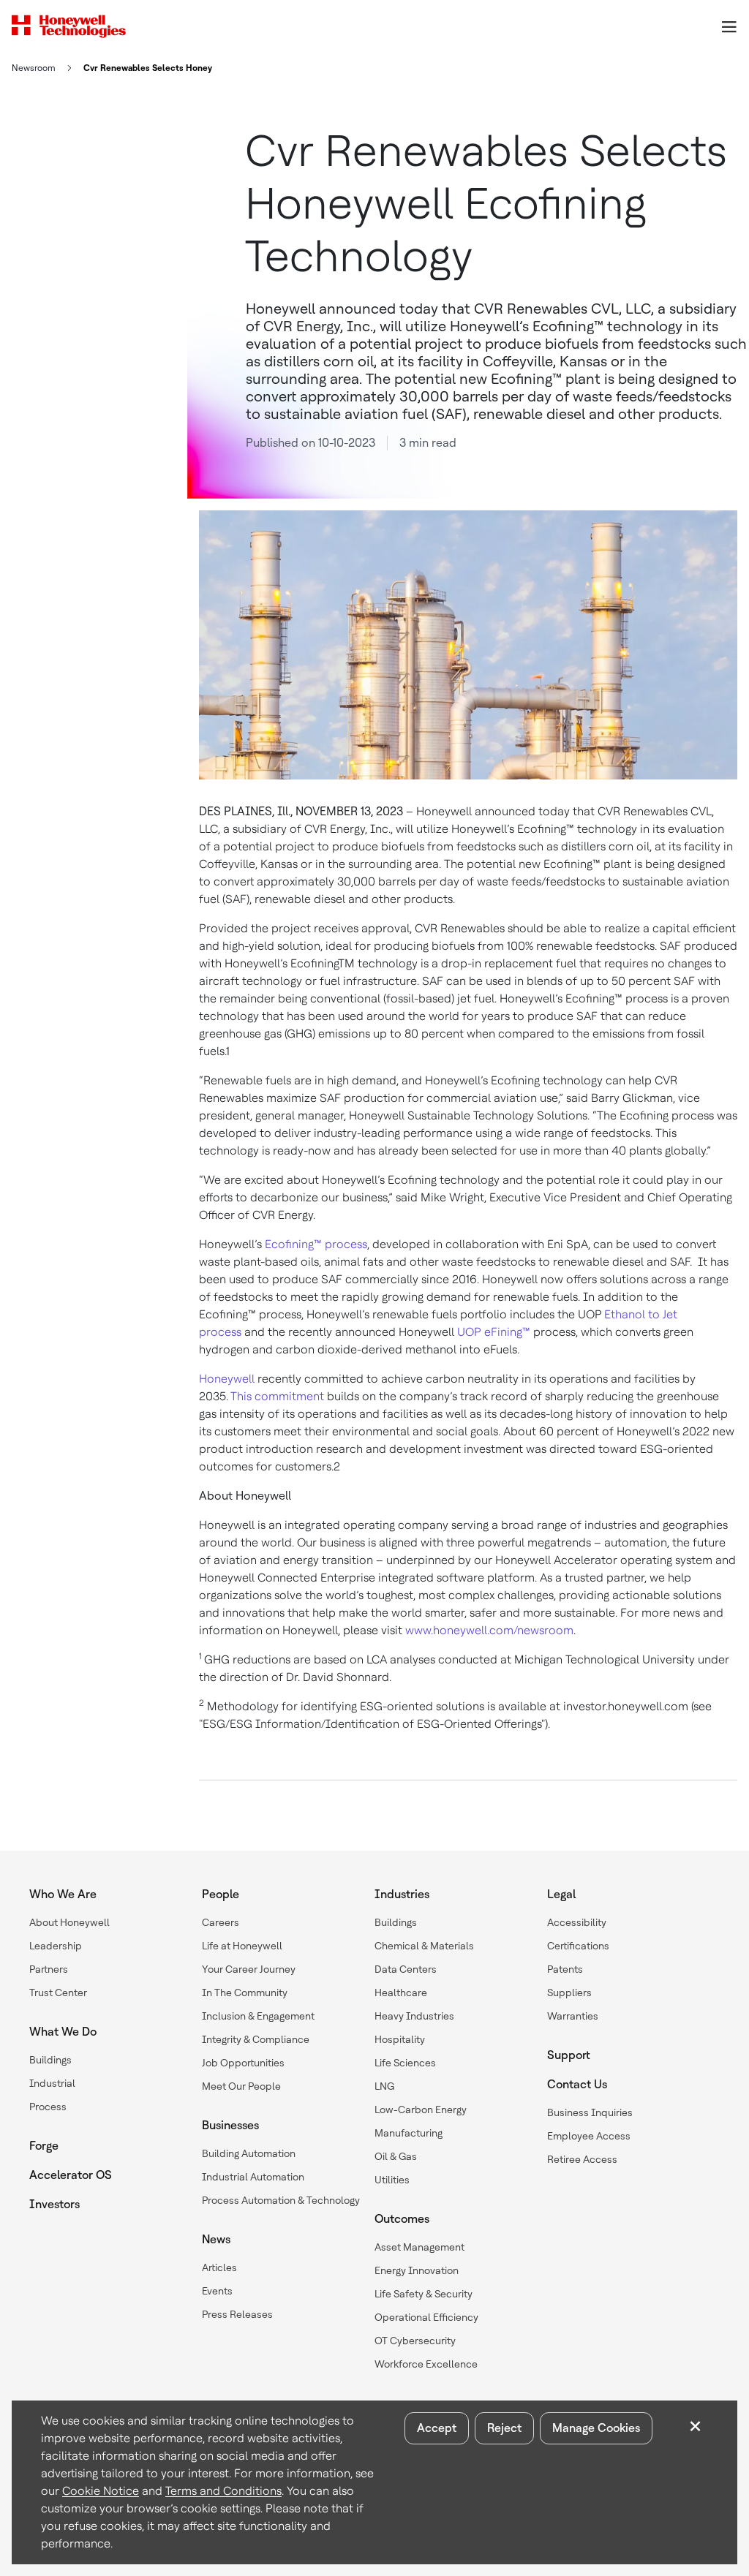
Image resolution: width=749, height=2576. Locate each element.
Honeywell (227, 1379)
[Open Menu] (729, 26)
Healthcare (401, 1993)
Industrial (52, 2083)
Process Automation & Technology (281, 2200)
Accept (437, 2428)
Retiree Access (582, 2159)
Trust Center (58, 1993)
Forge (44, 2146)
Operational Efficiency (426, 2317)
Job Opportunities (243, 2063)
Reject (504, 2428)
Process (48, 2107)
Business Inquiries (590, 2112)
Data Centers (406, 1969)
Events (217, 2291)
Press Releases (237, 2314)
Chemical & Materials (424, 1946)
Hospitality (400, 2039)
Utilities (392, 2180)
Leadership (56, 1946)
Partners (49, 1969)
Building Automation (249, 2153)
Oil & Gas (396, 2156)
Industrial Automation (253, 2177)
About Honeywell (69, 1922)
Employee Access (589, 2136)
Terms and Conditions (223, 2491)
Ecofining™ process (316, 1244)
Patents (565, 1969)
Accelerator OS (71, 2175)
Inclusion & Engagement (258, 2016)
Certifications (578, 1946)
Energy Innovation (417, 2270)
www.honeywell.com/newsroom (489, 1630)
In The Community (245, 1993)
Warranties (573, 2016)
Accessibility (577, 1922)
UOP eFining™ (494, 1332)
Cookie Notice (101, 2491)
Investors (54, 2204)
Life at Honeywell (242, 1946)
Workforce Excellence (426, 2364)
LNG (384, 2086)
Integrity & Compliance (256, 2039)
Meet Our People (241, 2086)
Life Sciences (405, 2063)
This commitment (277, 1396)
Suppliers (569, 1993)
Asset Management (419, 2247)
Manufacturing (409, 2133)
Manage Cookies (596, 2428)
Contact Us (577, 2084)
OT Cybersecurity (415, 2341)
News (216, 2239)
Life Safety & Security (424, 2294)
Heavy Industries (414, 2016)
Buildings (50, 2060)
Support (569, 2055)
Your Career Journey (249, 1969)
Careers (221, 1922)
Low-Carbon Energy (421, 2109)
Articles (219, 2267)
